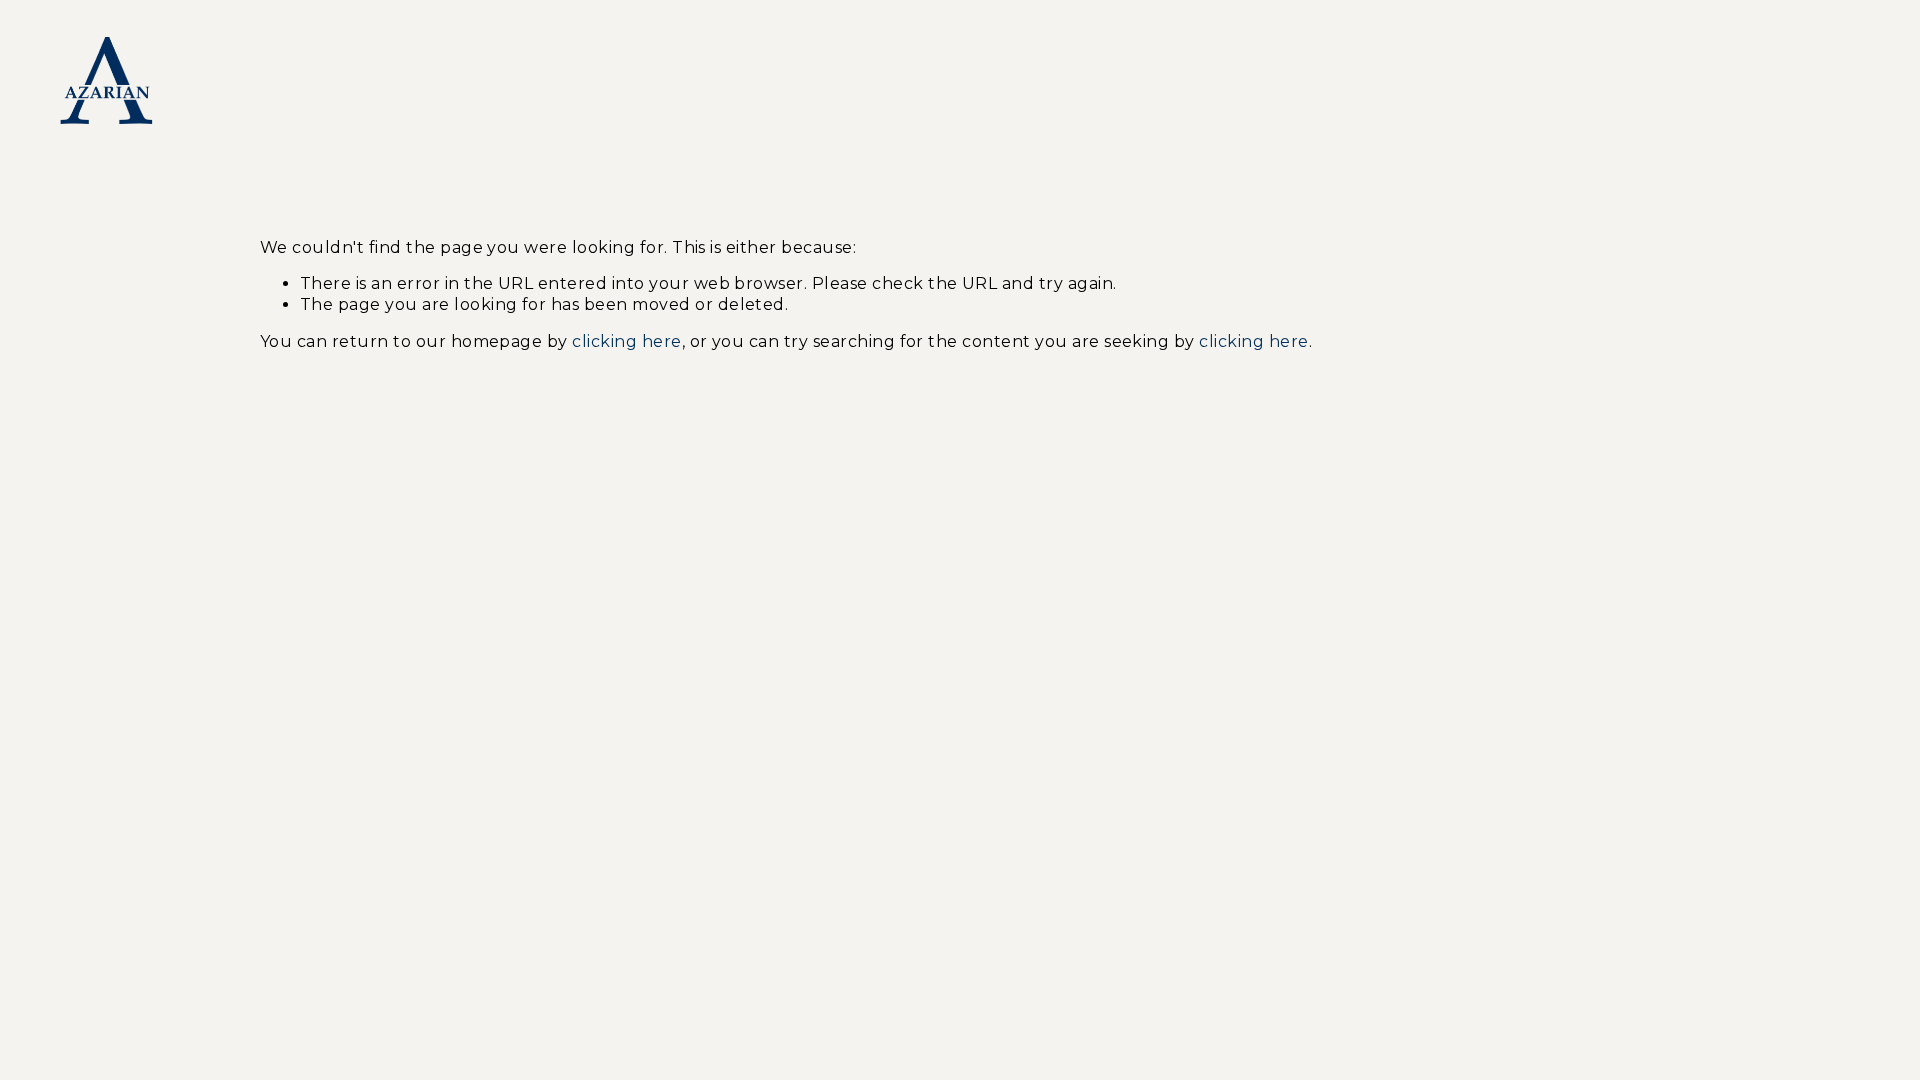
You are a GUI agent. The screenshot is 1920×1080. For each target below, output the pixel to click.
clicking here (626, 341)
